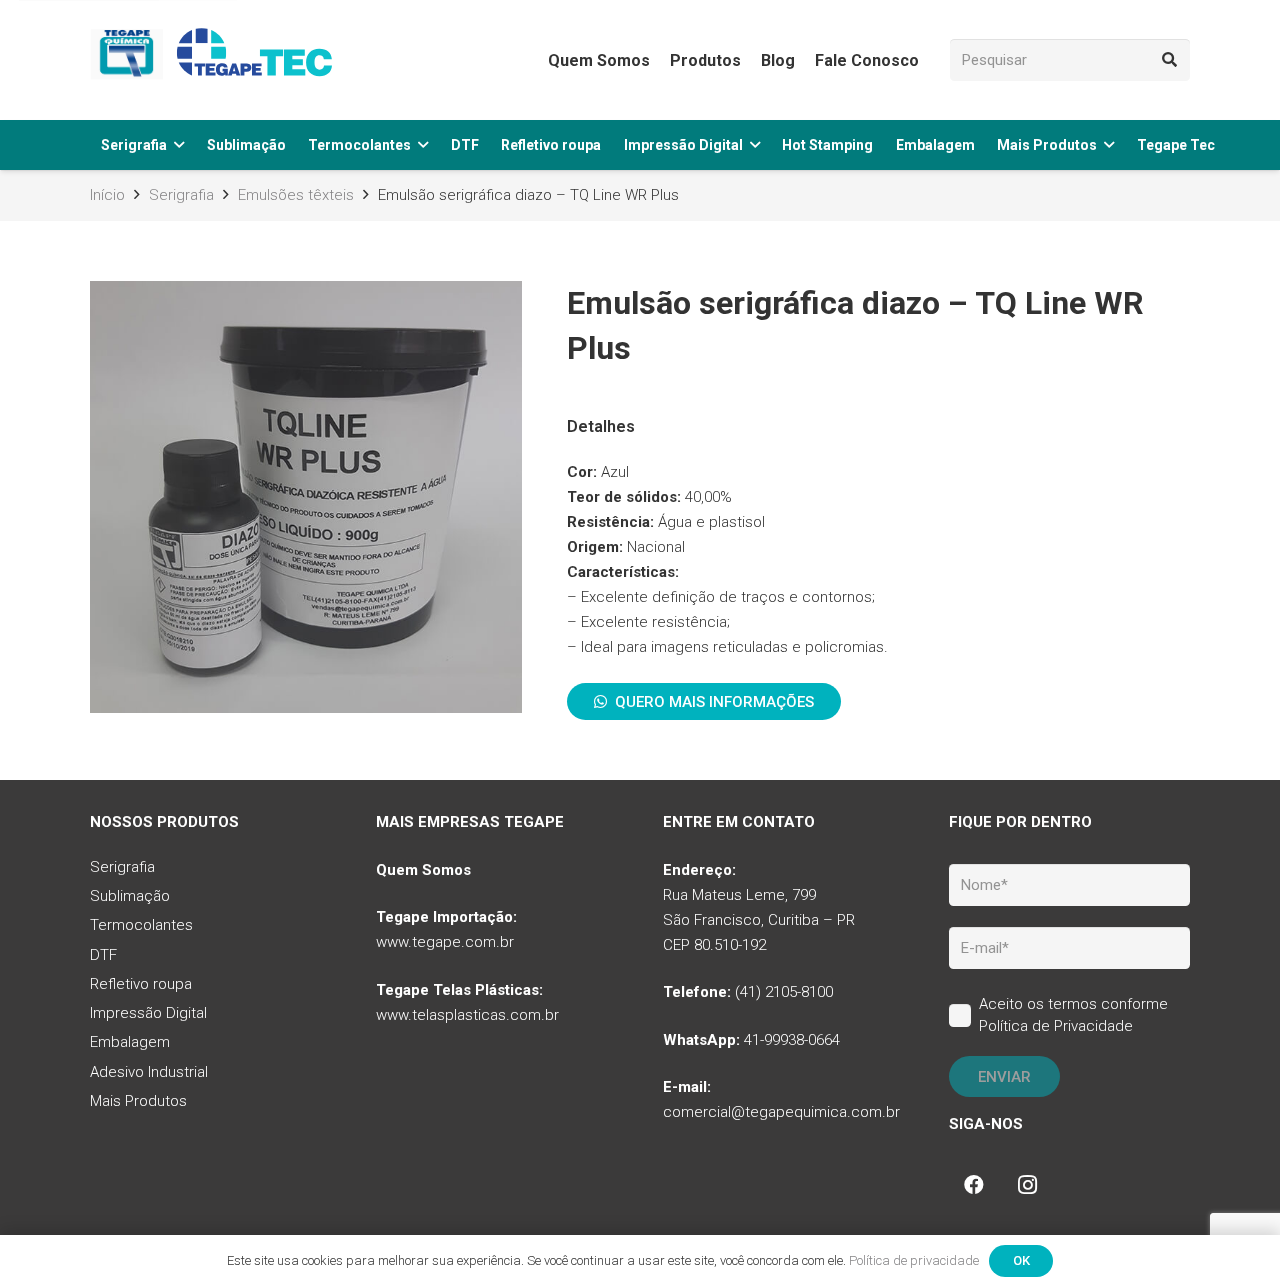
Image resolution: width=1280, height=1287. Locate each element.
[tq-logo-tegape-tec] (215, 60)
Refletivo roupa (141, 984)
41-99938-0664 (792, 1040)
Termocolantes (141, 925)
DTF (103, 955)
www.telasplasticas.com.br (467, 1015)
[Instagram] (1028, 1185)
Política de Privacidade (1056, 1026)
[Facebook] (974, 1185)
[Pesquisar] (1169, 60)
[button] (179, 145)
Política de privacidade (914, 1260)
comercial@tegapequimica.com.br (781, 1112)
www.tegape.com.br (445, 942)
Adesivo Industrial (149, 1072)
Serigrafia (122, 867)
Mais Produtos (138, 1101)
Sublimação (130, 896)
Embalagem (130, 1042)
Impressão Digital (148, 1013)
